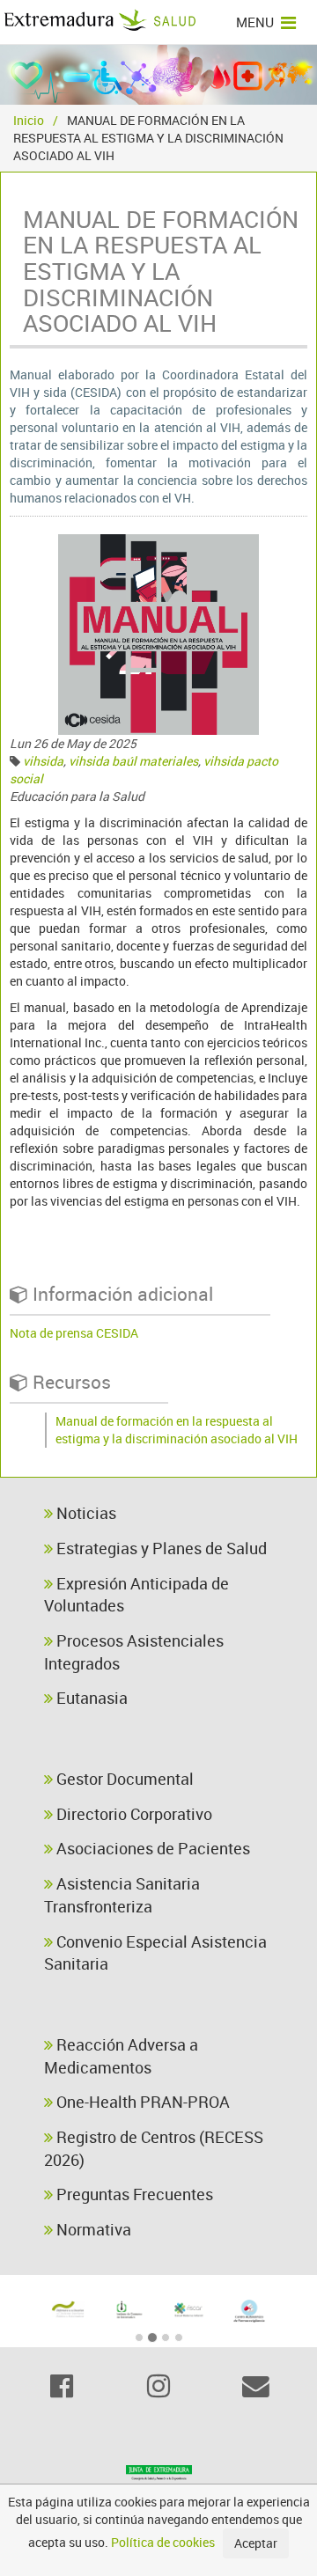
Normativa (92, 2229)
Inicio (29, 120)
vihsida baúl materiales (133, 761)
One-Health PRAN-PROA (141, 2102)
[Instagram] (158, 2386)
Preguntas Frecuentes (133, 2194)
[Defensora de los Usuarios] (68, 2309)
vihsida (43, 761)
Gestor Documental (123, 1779)
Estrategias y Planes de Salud (160, 1548)
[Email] (255, 2386)
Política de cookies (163, 2542)
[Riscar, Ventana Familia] (189, 2309)
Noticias (85, 1513)
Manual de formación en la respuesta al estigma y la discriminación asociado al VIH (177, 1430)
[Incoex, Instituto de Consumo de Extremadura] (129, 2310)
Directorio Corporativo (133, 1814)
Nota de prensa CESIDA (74, 1333)
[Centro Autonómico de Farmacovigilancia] (250, 2311)
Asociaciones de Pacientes (151, 1848)
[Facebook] (62, 2386)
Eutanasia (90, 1698)
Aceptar (256, 2543)
